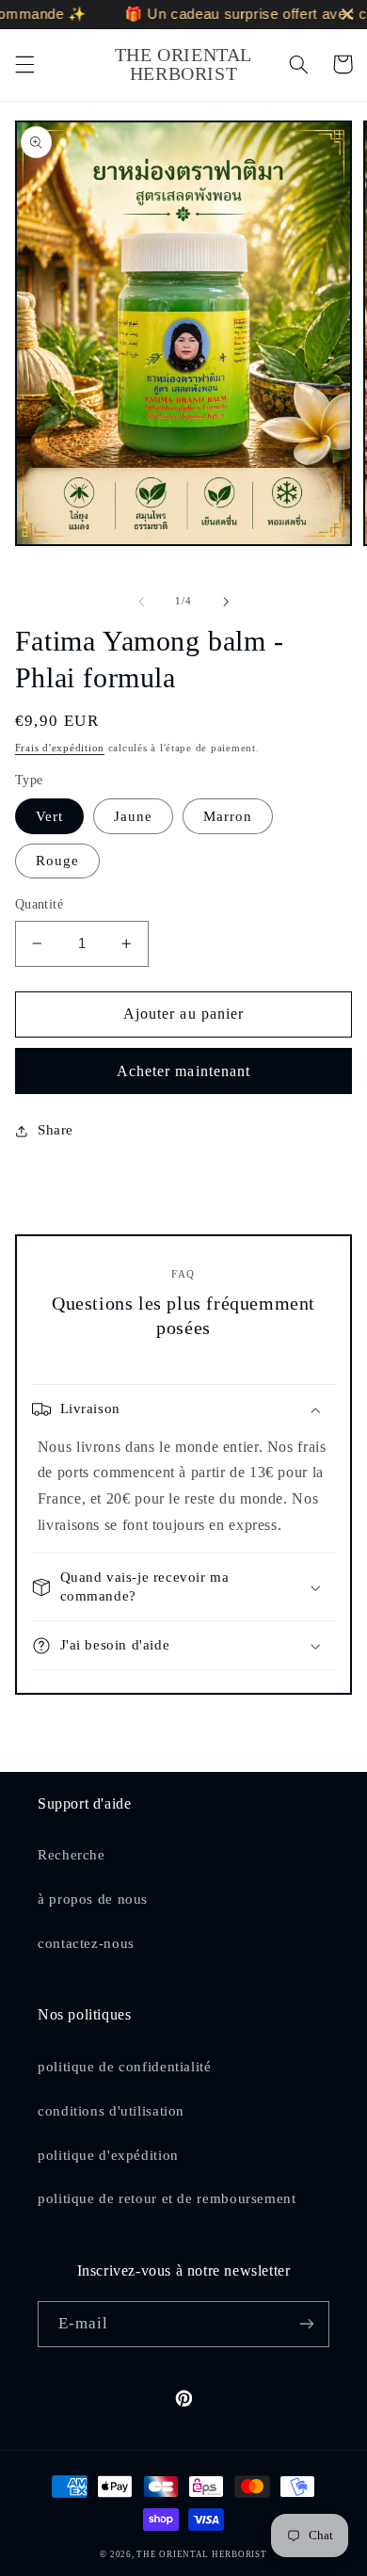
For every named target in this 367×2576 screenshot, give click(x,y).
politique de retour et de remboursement (167, 2198)
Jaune (133, 816)
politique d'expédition (108, 2155)
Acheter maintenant (183, 1071)
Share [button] (56, 1130)
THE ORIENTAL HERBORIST (201, 2554)
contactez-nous (86, 1943)
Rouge (57, 861)
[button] (24, 64)
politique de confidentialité (125, 2067)
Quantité (39, 904)
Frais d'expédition (60, 748)
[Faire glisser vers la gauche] (141, 602)
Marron (228, 816)
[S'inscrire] (307, 2324)
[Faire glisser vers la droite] (226, 602)
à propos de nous (93, 1899)
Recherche (72, 1855)
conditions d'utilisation (111, 2111)
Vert (49, 816)
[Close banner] (348, 15)
